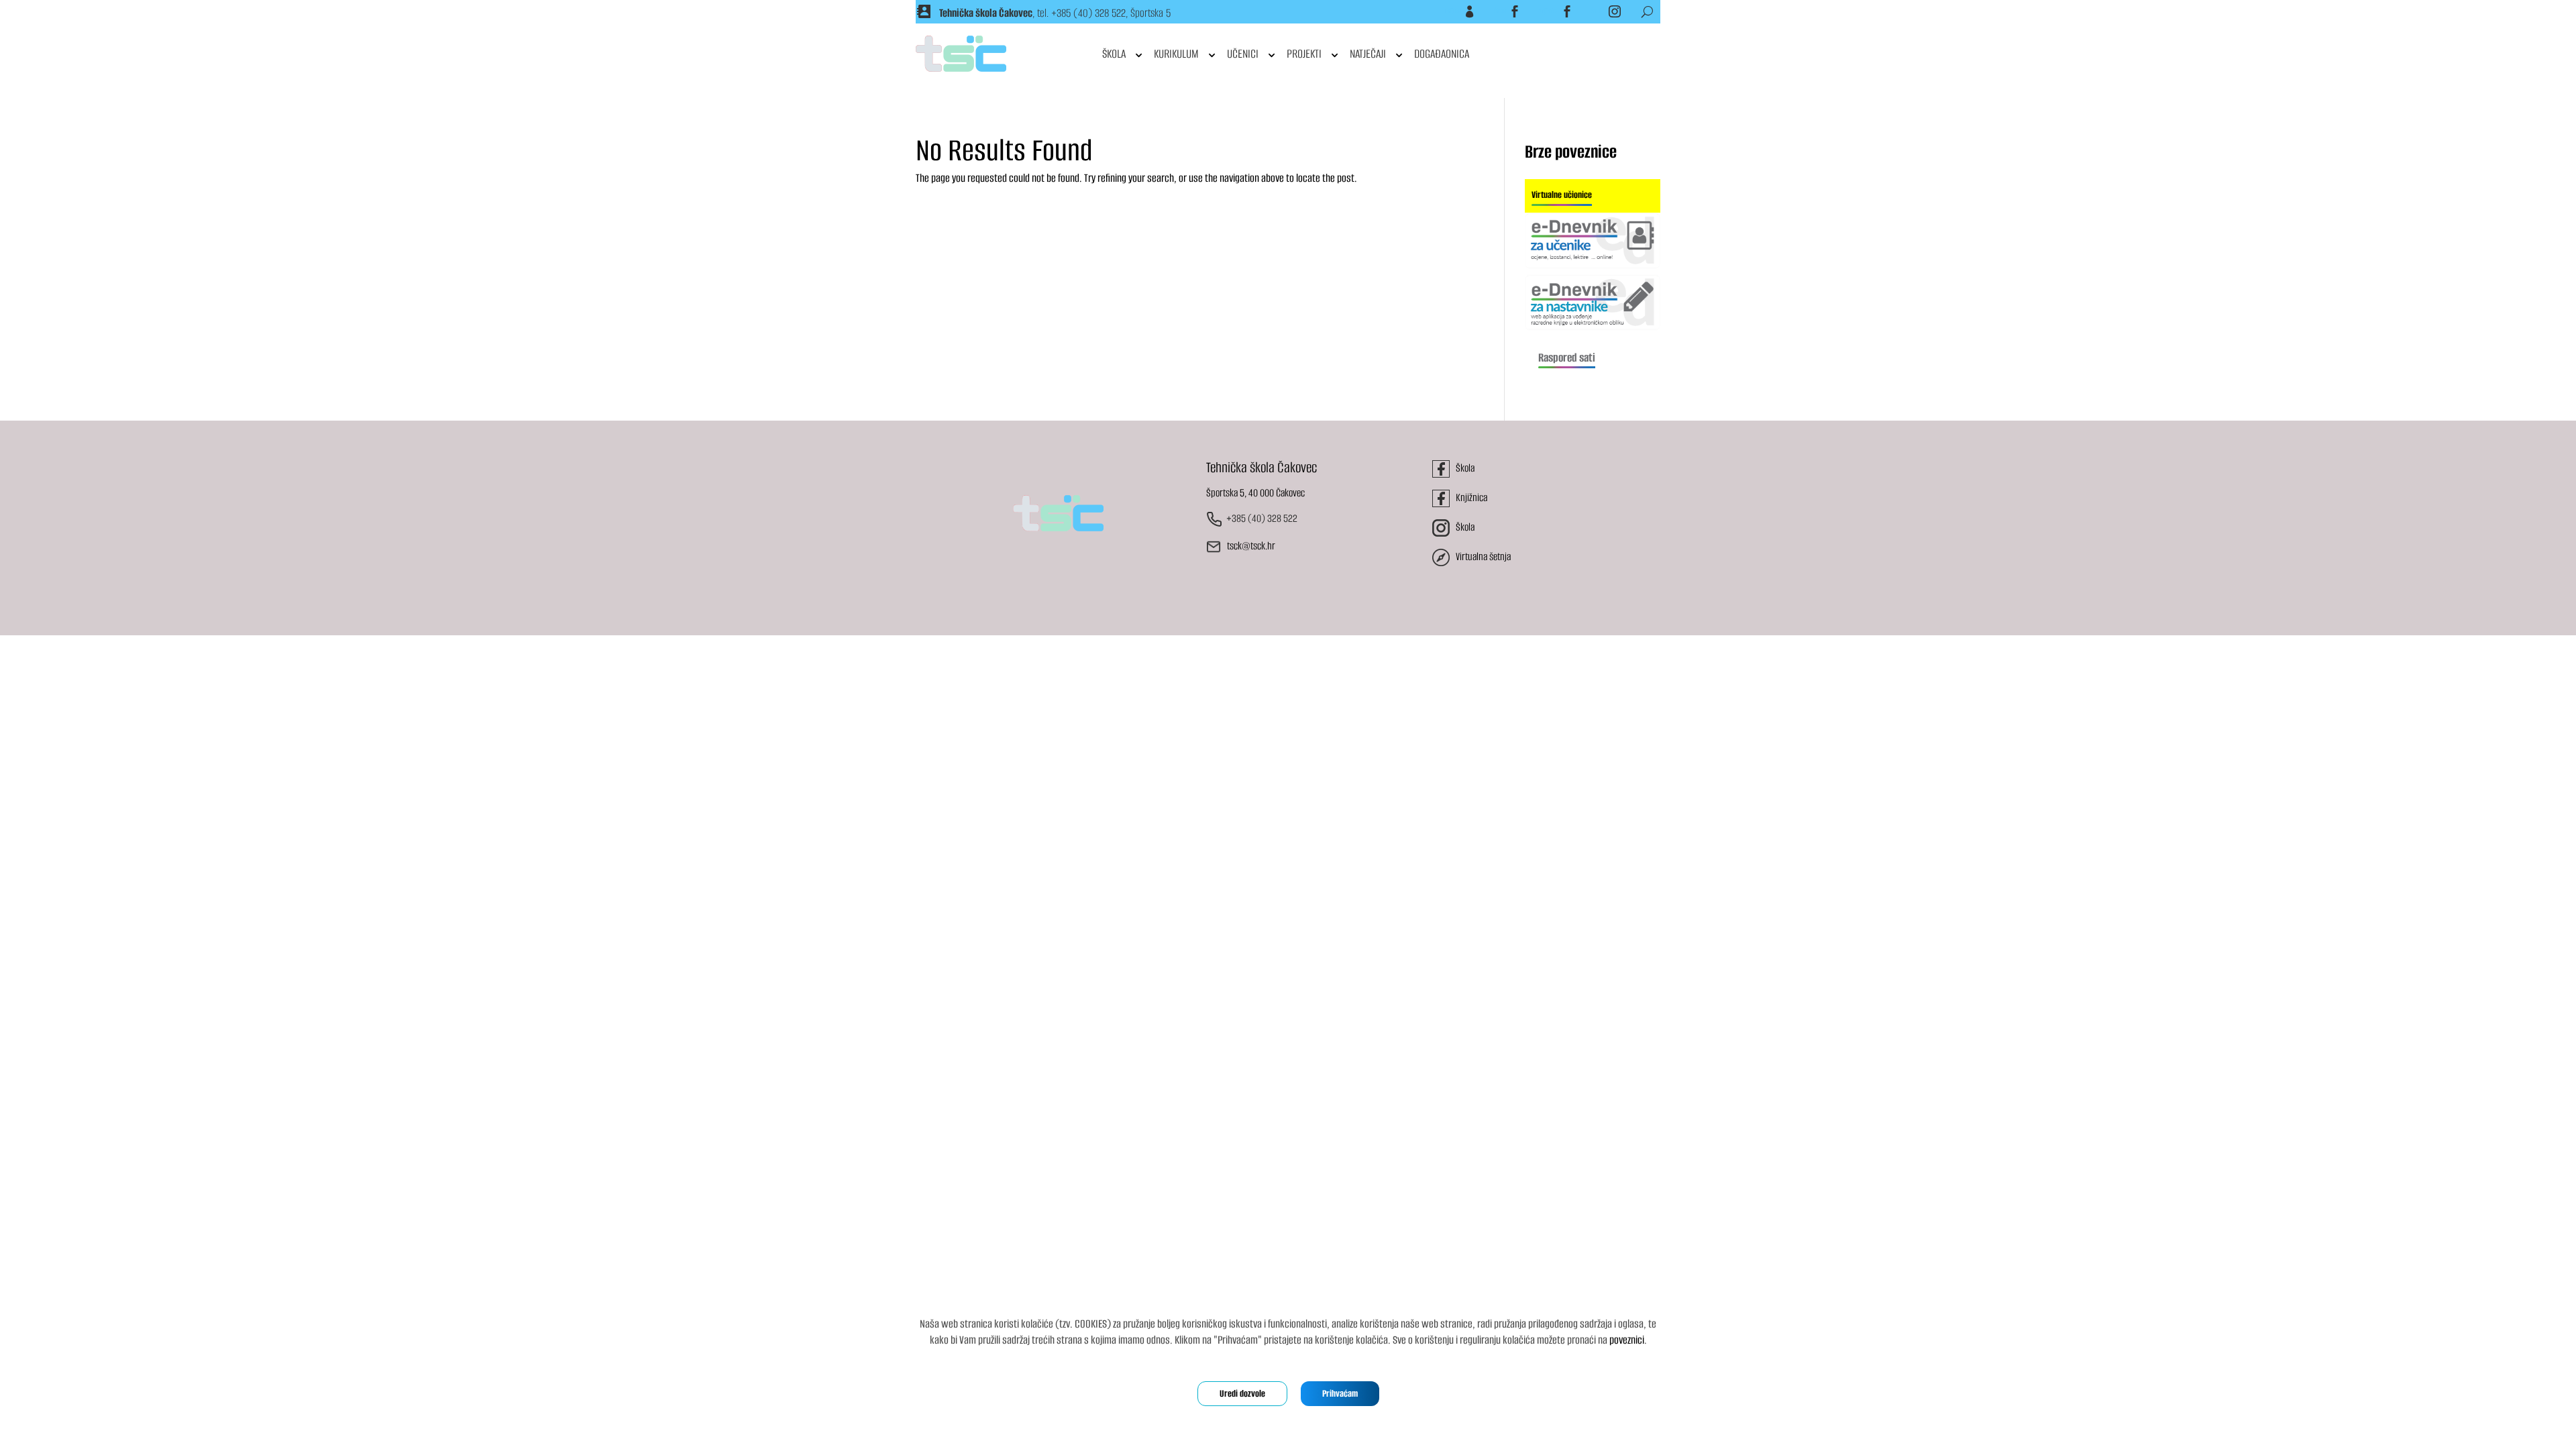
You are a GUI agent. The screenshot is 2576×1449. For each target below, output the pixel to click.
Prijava (1453, 11)
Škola (1500, 11)
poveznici (1627, 1340)
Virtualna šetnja (1480, 556)
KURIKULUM (1176, 54)
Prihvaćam (1340, 1394)
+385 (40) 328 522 (1088, 13)
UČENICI (1243, 54)
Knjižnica (1549, 11)
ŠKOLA (1114, 54)
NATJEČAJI (1368, 54)
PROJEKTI (1304, 54)
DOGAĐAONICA (1442, 54)
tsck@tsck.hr (1251, 546)
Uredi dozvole (1242, 1394)
